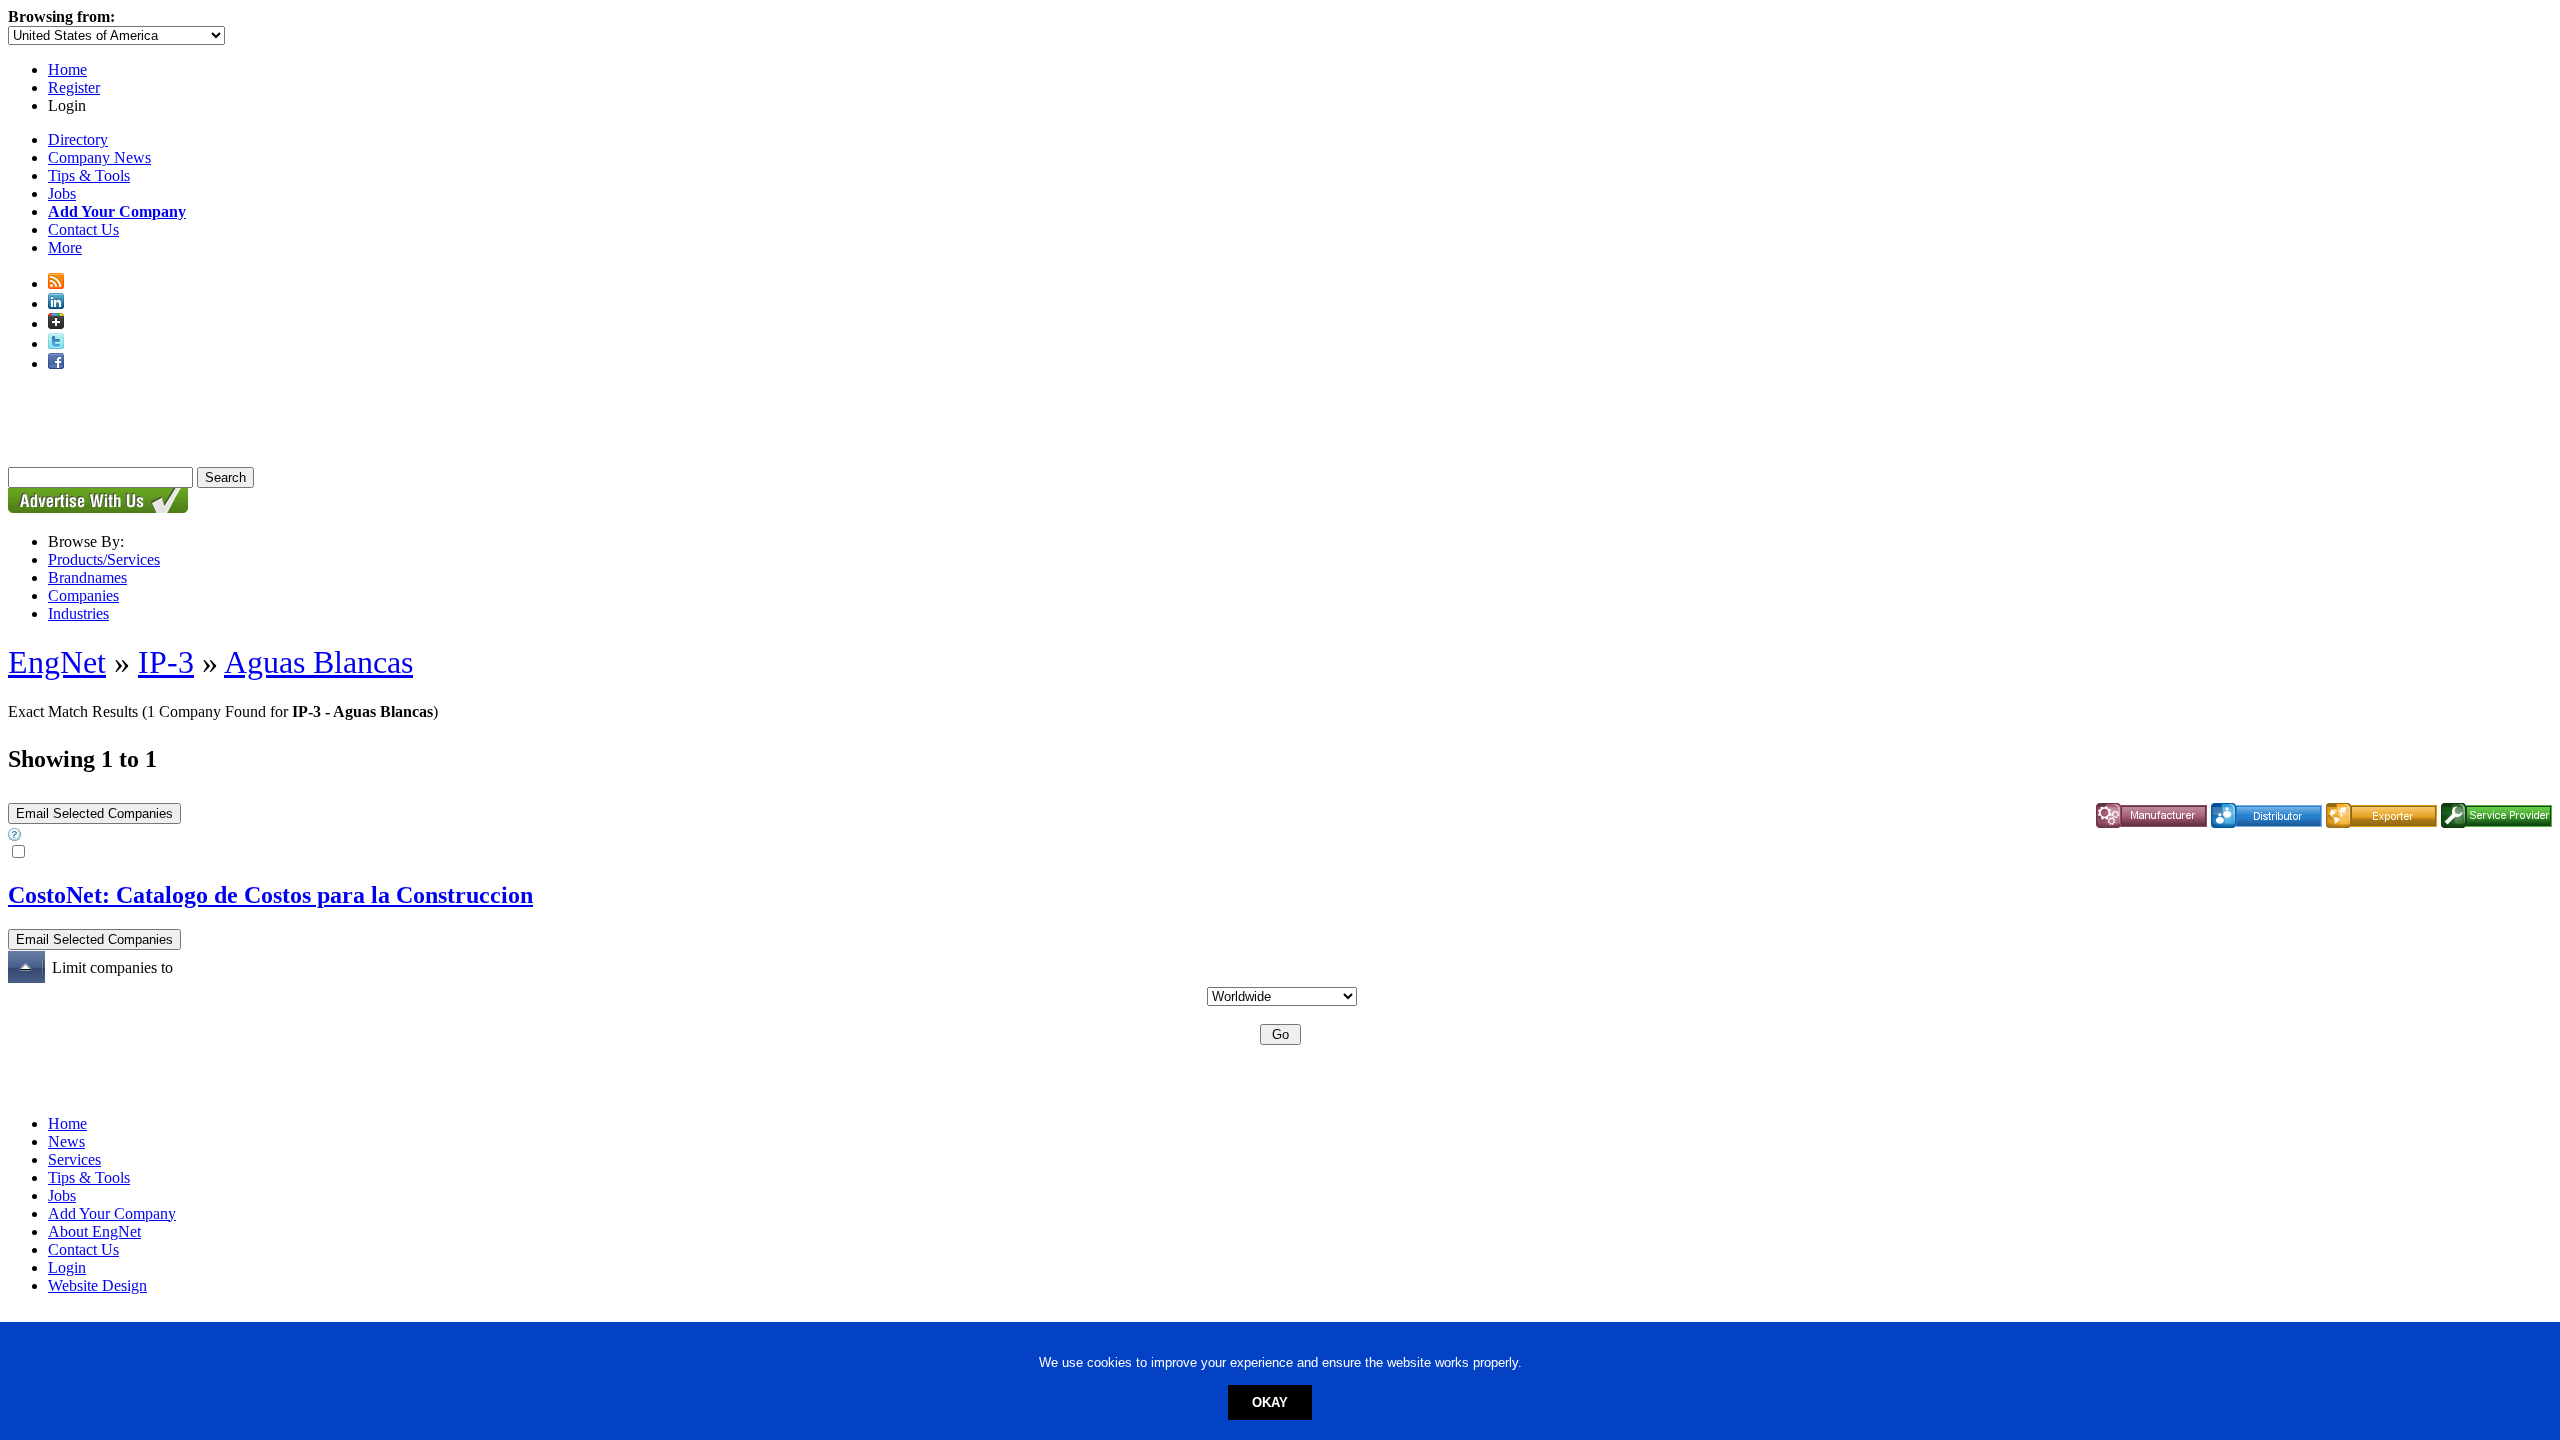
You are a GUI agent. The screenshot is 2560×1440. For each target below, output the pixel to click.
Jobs (62, 193)
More (65, 247)
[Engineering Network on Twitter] (56, 343)
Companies (83, 595)
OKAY (1270, 1402)
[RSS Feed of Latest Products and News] (56, 283)
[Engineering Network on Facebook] (56, 363)
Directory (78, 139)
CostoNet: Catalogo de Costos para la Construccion (270, 895)
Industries (78, 613)
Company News (99, 157)
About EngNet (94, 1231)
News (66, 1141)
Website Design (97, 1285)
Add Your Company (112, 1213)
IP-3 (166, 662)
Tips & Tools (89, 175)
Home (67, 69)
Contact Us (83, 229)
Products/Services (104, 559)
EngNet (57, 662)
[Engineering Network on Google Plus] (56, 323)
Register (74, 87)
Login (67, 1267)
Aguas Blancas (318, 662)
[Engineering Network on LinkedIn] (56, 303)
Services (74, 1159)
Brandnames (87, 577)
